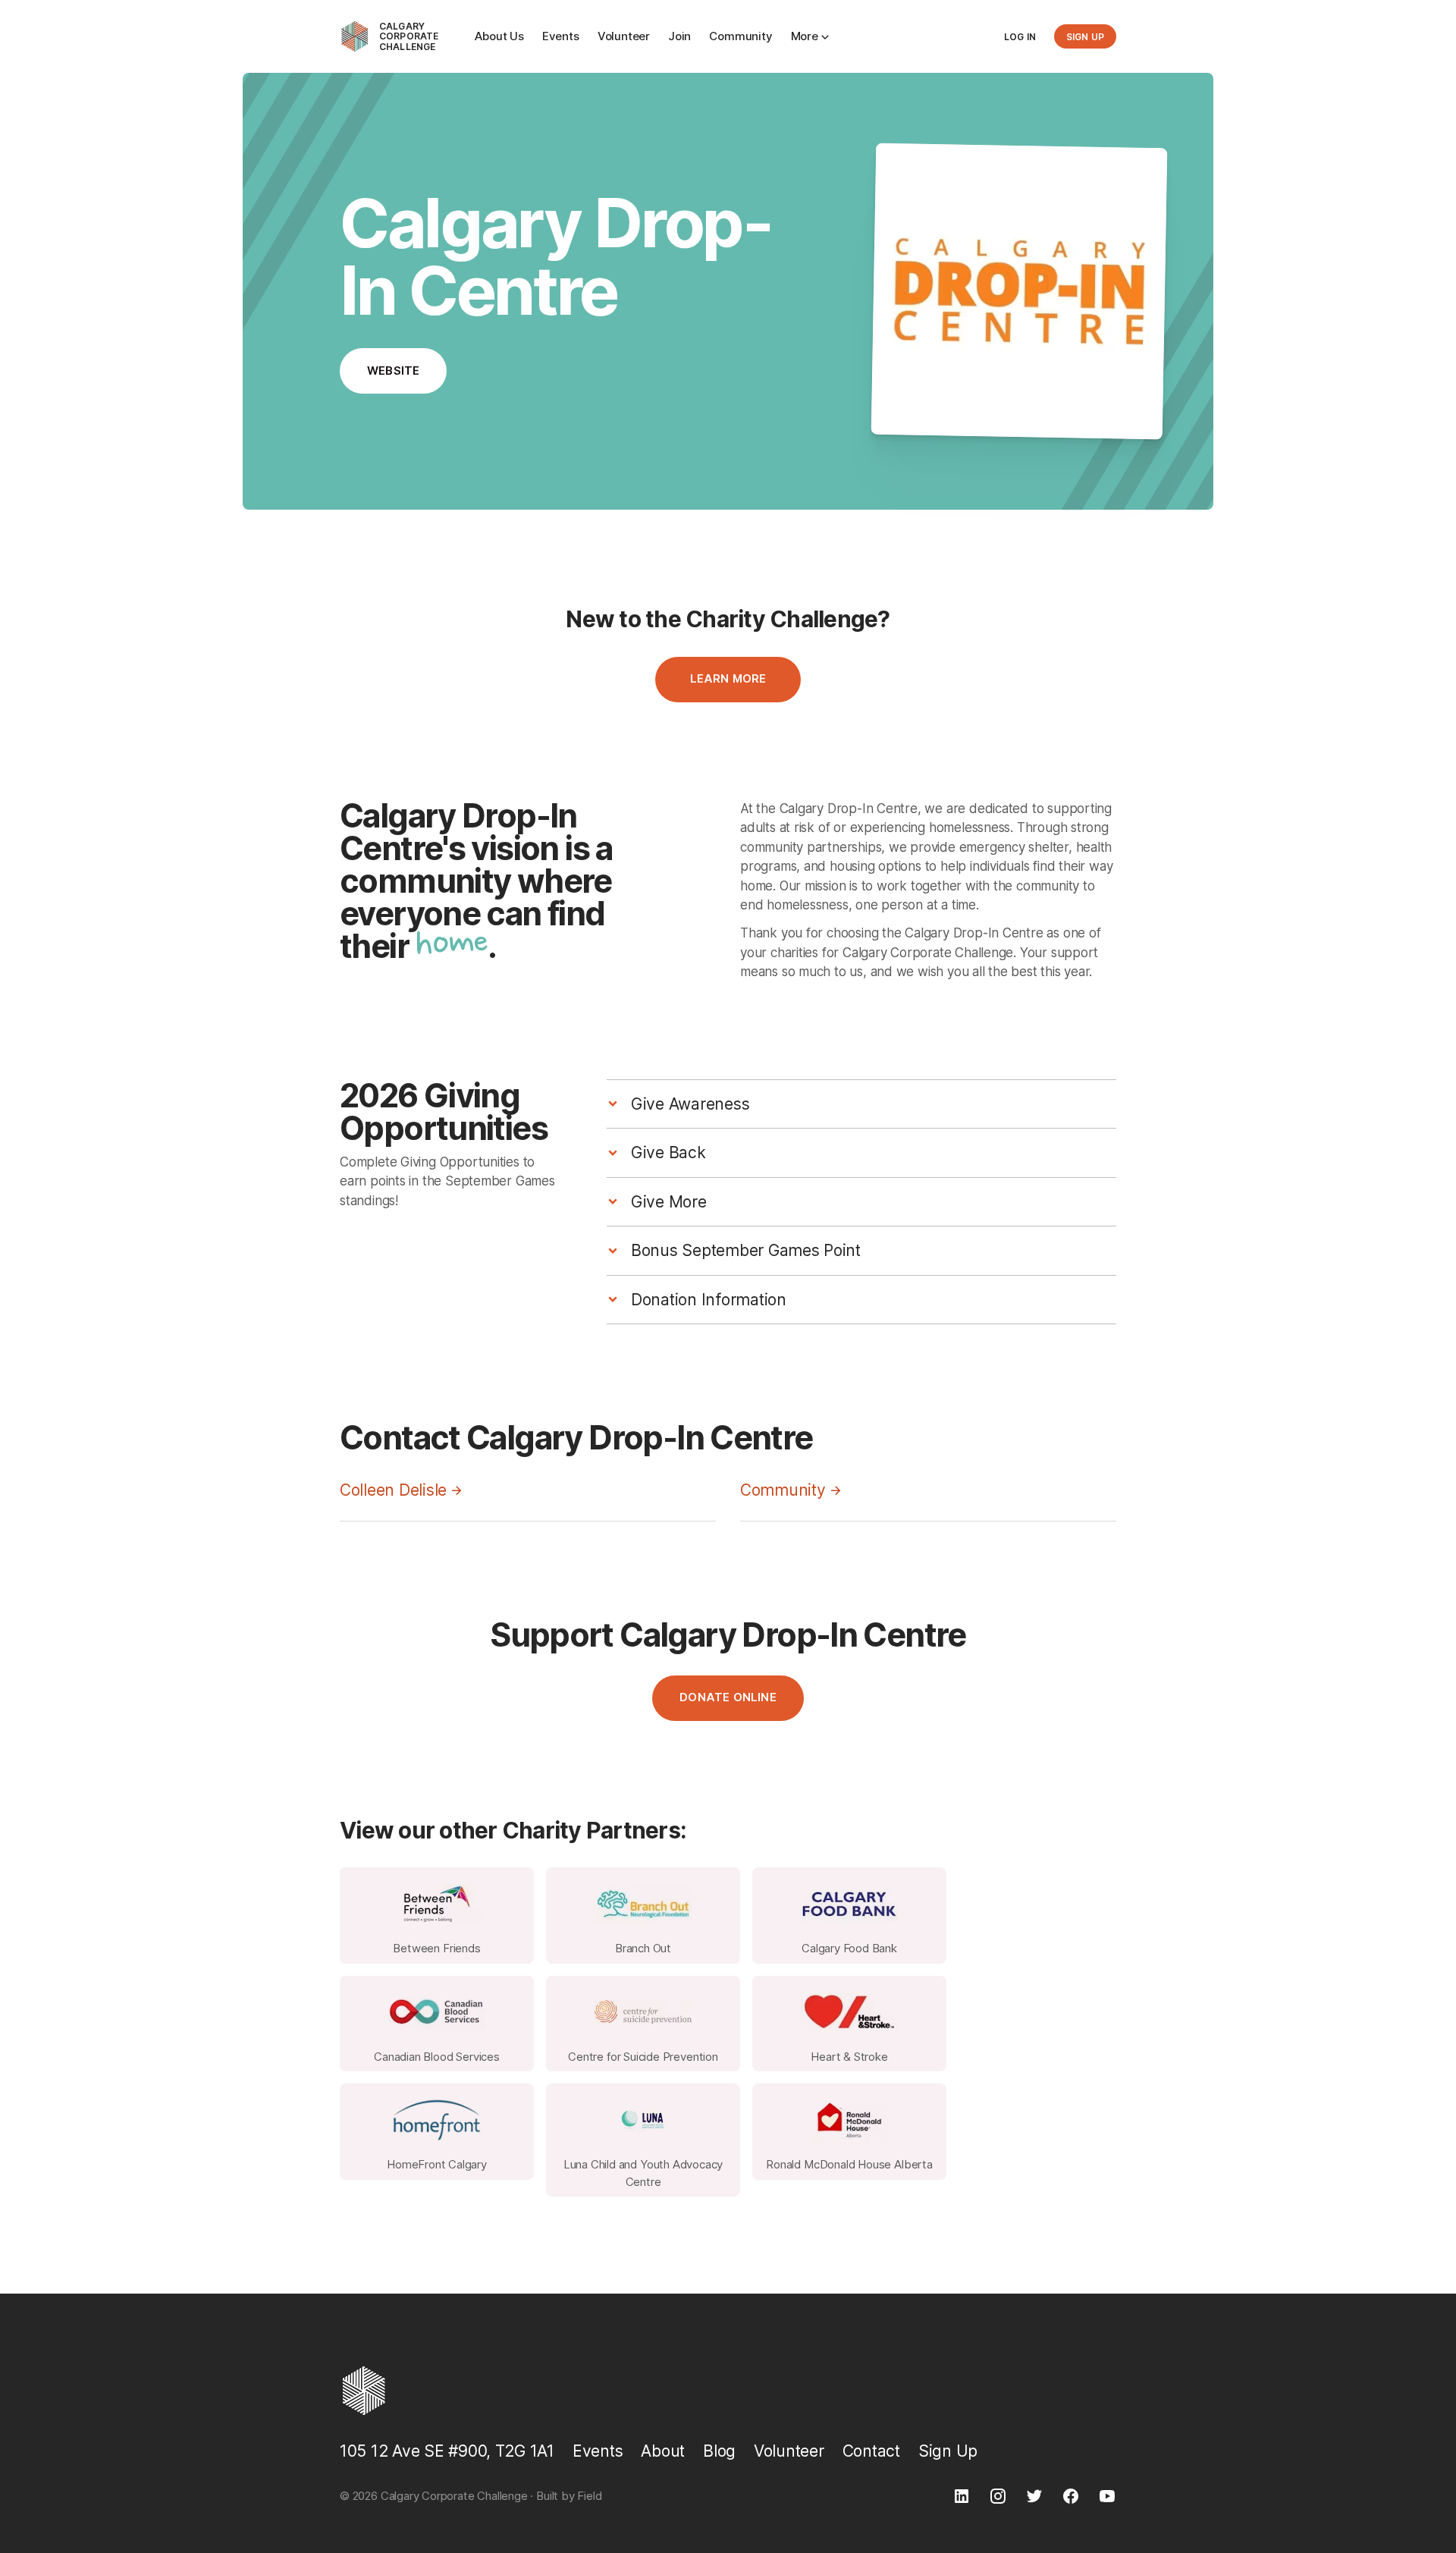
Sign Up (948, 2451)
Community (741, 36)
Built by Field (569, 2496)
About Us (499, 36)
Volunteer (624, 36)
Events (561, 36)
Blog (719, 2451)
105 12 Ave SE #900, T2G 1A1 (447, 2451)
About (663, 2451)
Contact (871, 2451)
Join (679, 36)
